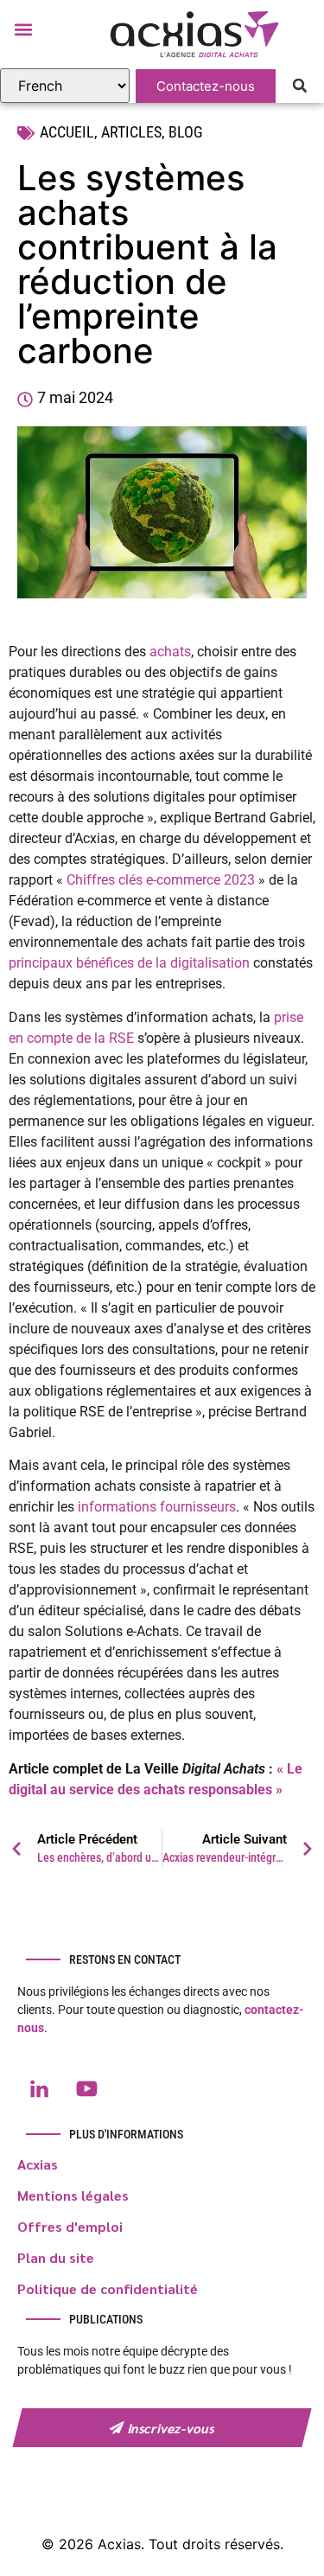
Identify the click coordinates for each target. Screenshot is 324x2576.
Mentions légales (73, 2195)
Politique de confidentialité (108, 2288)
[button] (23, 29)
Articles (131, 132)
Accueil (67, 132)
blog (186, 132)
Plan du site (56, 2257)
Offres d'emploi (70, 2226)
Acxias (38, 2164)
